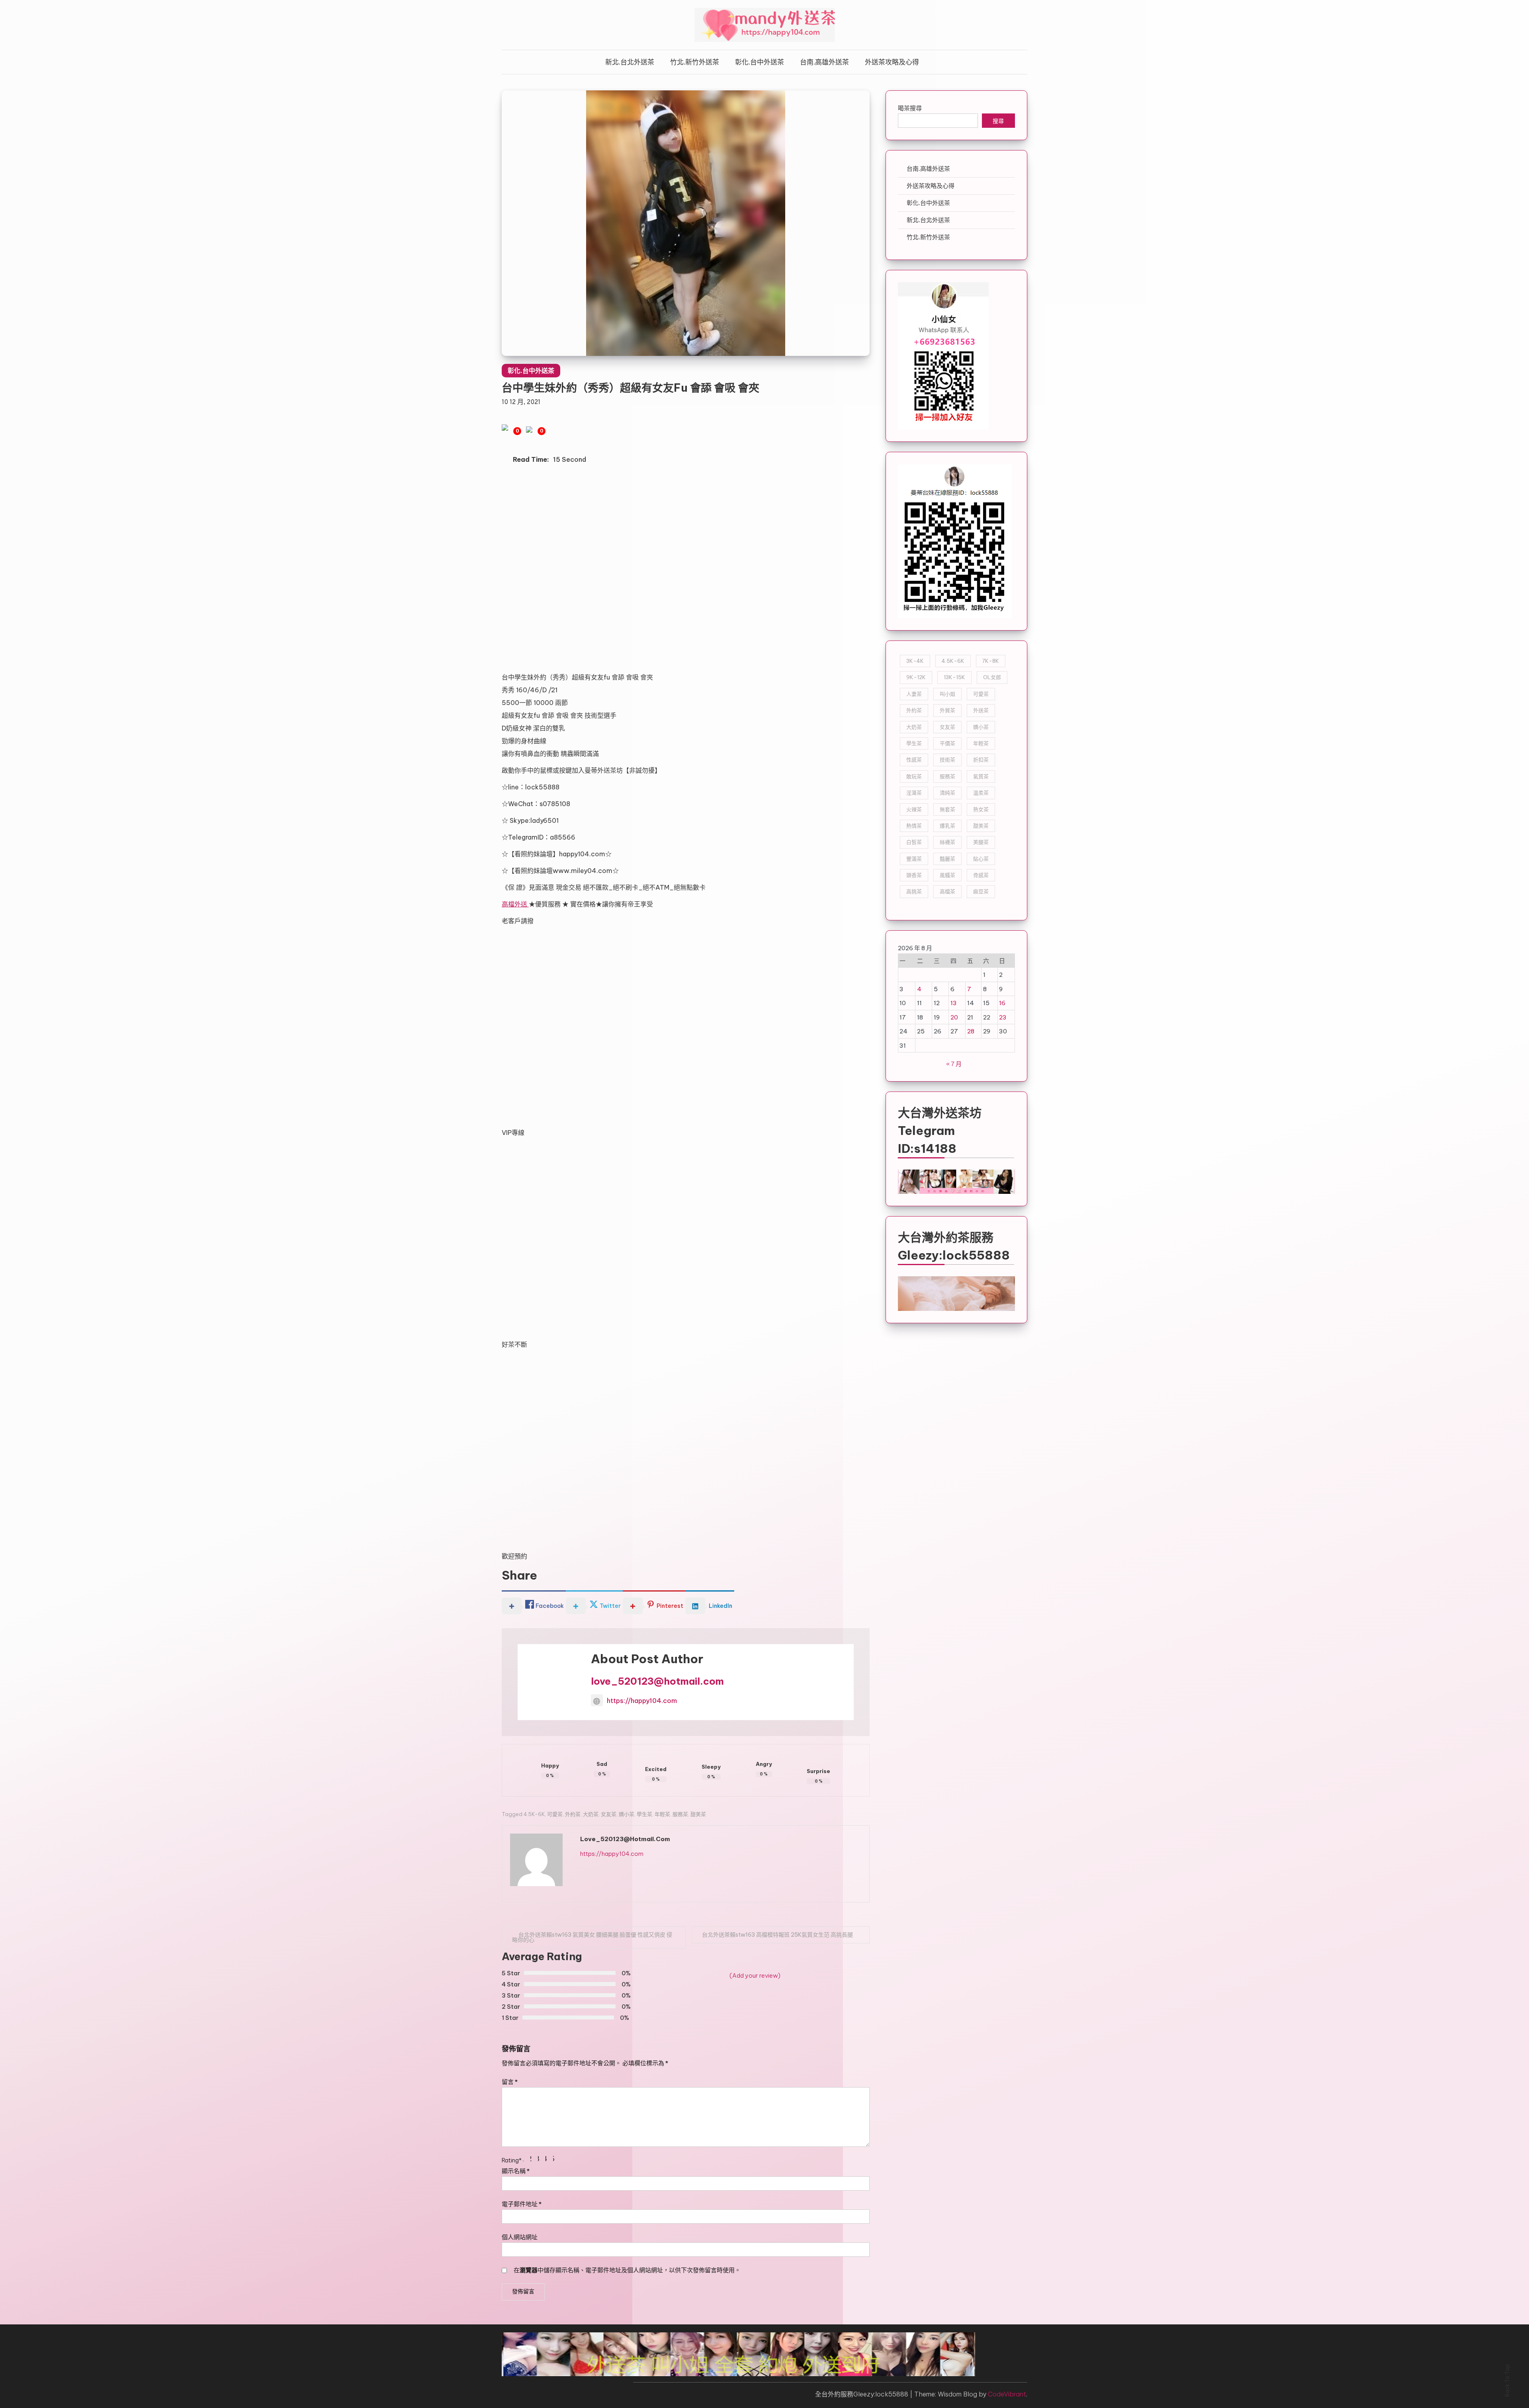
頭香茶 (914, 875)
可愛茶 (555, 1814)
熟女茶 (981, 809)
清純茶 (947, 793)
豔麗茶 (947, 859)
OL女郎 (992, 677)
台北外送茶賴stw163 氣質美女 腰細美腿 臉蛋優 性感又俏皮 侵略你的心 (592, 1937)
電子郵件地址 (522, 2204)
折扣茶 (981, 760)
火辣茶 (914, 809)
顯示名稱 (516, 2171)
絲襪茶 (947, 842)
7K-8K (991, 661)
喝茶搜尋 (910, 108)
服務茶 (680, 1814)
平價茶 (947, 743)
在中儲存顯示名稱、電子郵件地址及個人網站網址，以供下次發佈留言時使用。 (627, 2270)
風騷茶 (947, 875)
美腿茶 (981, 842)
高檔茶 (947, 891)
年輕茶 (662, 1814)
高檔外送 (515, 904)
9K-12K (916, 677)
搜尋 (998, 122)
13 (954, 1003)
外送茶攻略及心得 (892, 62)
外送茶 (981, 710)
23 (1003, 1017)
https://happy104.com (642, 1701)
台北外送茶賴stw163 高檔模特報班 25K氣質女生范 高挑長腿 (777, 1935)
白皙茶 (914, 842)
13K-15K (954, 677)
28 (971, 1031)
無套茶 (947, 809)
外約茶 (573, 1814)
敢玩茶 (914, 776)
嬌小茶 (627, 1814)
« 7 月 (954, 1064)
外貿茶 (947, 710)
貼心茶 (981, 859)
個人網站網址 (520, 2237)
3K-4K (915, 661)
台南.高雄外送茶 (824, 62)
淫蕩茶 (914, 793)
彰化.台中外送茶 (760, 62)
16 (1002, 1003)
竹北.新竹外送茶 (695, 62)
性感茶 (914, 760)
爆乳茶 (947, 826)
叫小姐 (947, 694)
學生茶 (644, 1814)
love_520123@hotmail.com (657, 1681)
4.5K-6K (534, 1814)
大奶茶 (591, 1814)
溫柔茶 (981, 793)
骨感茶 (981, 875)
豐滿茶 (914, 859)
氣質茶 (981, 776)
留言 (510, 2082)
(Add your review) (755, 1975)
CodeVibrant (1007, 2394)
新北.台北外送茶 (630, 62)
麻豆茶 (981, 891)
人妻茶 (914, 694)
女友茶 (609, 1814)
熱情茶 (914, 826)
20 (954, 1017)
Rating (512, 2160)
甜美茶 (698, 1814)
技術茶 (947, 760)
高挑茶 (914, 891)
